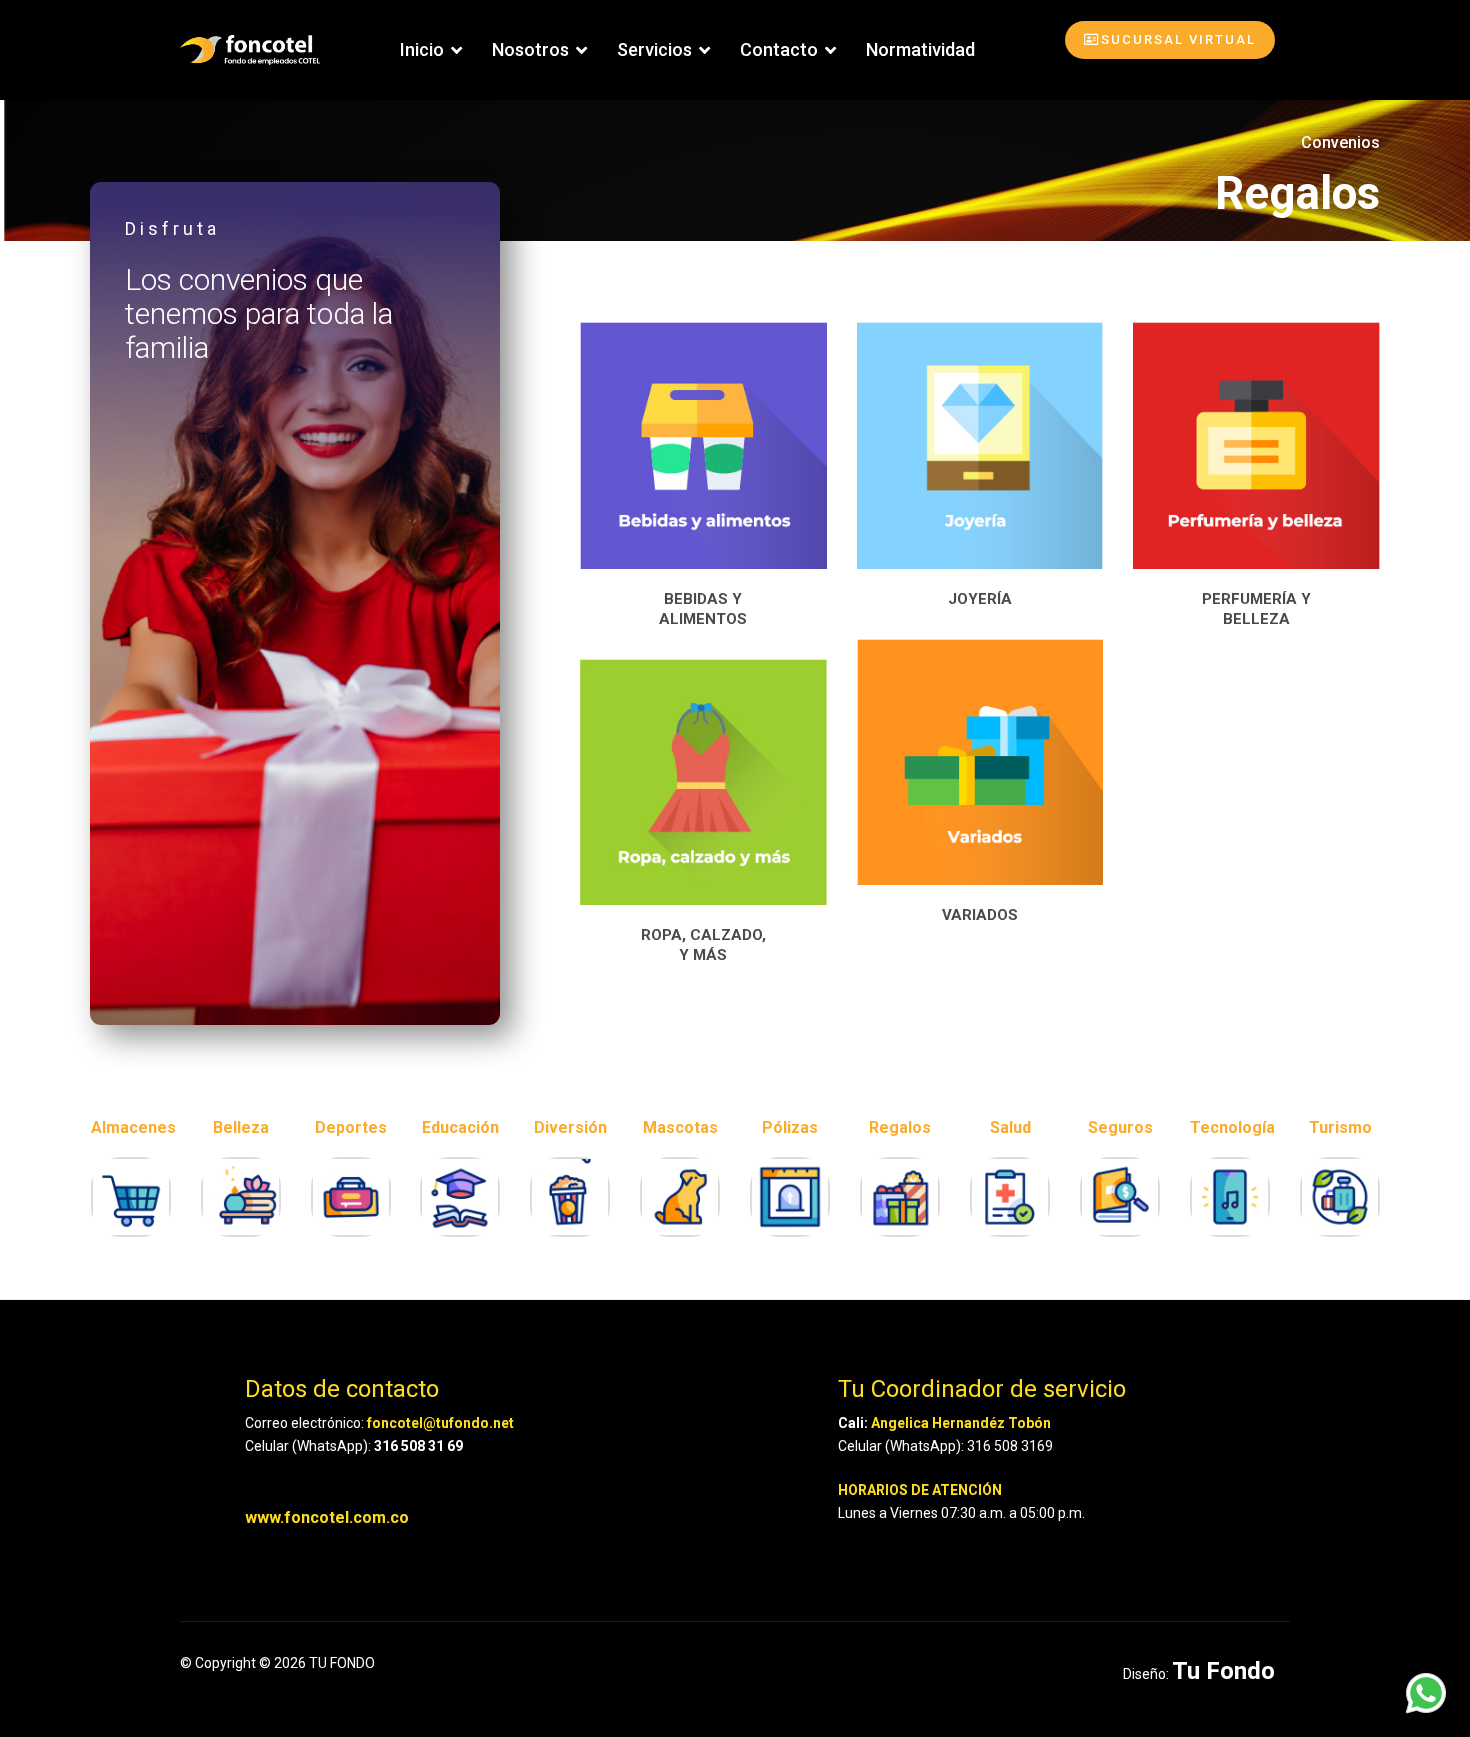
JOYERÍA (980, 599)
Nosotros (530, 49)
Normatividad (920, 49)
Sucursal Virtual (1178, 39)
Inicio (422, 49)
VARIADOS (980, 915)
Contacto (779, 49)
